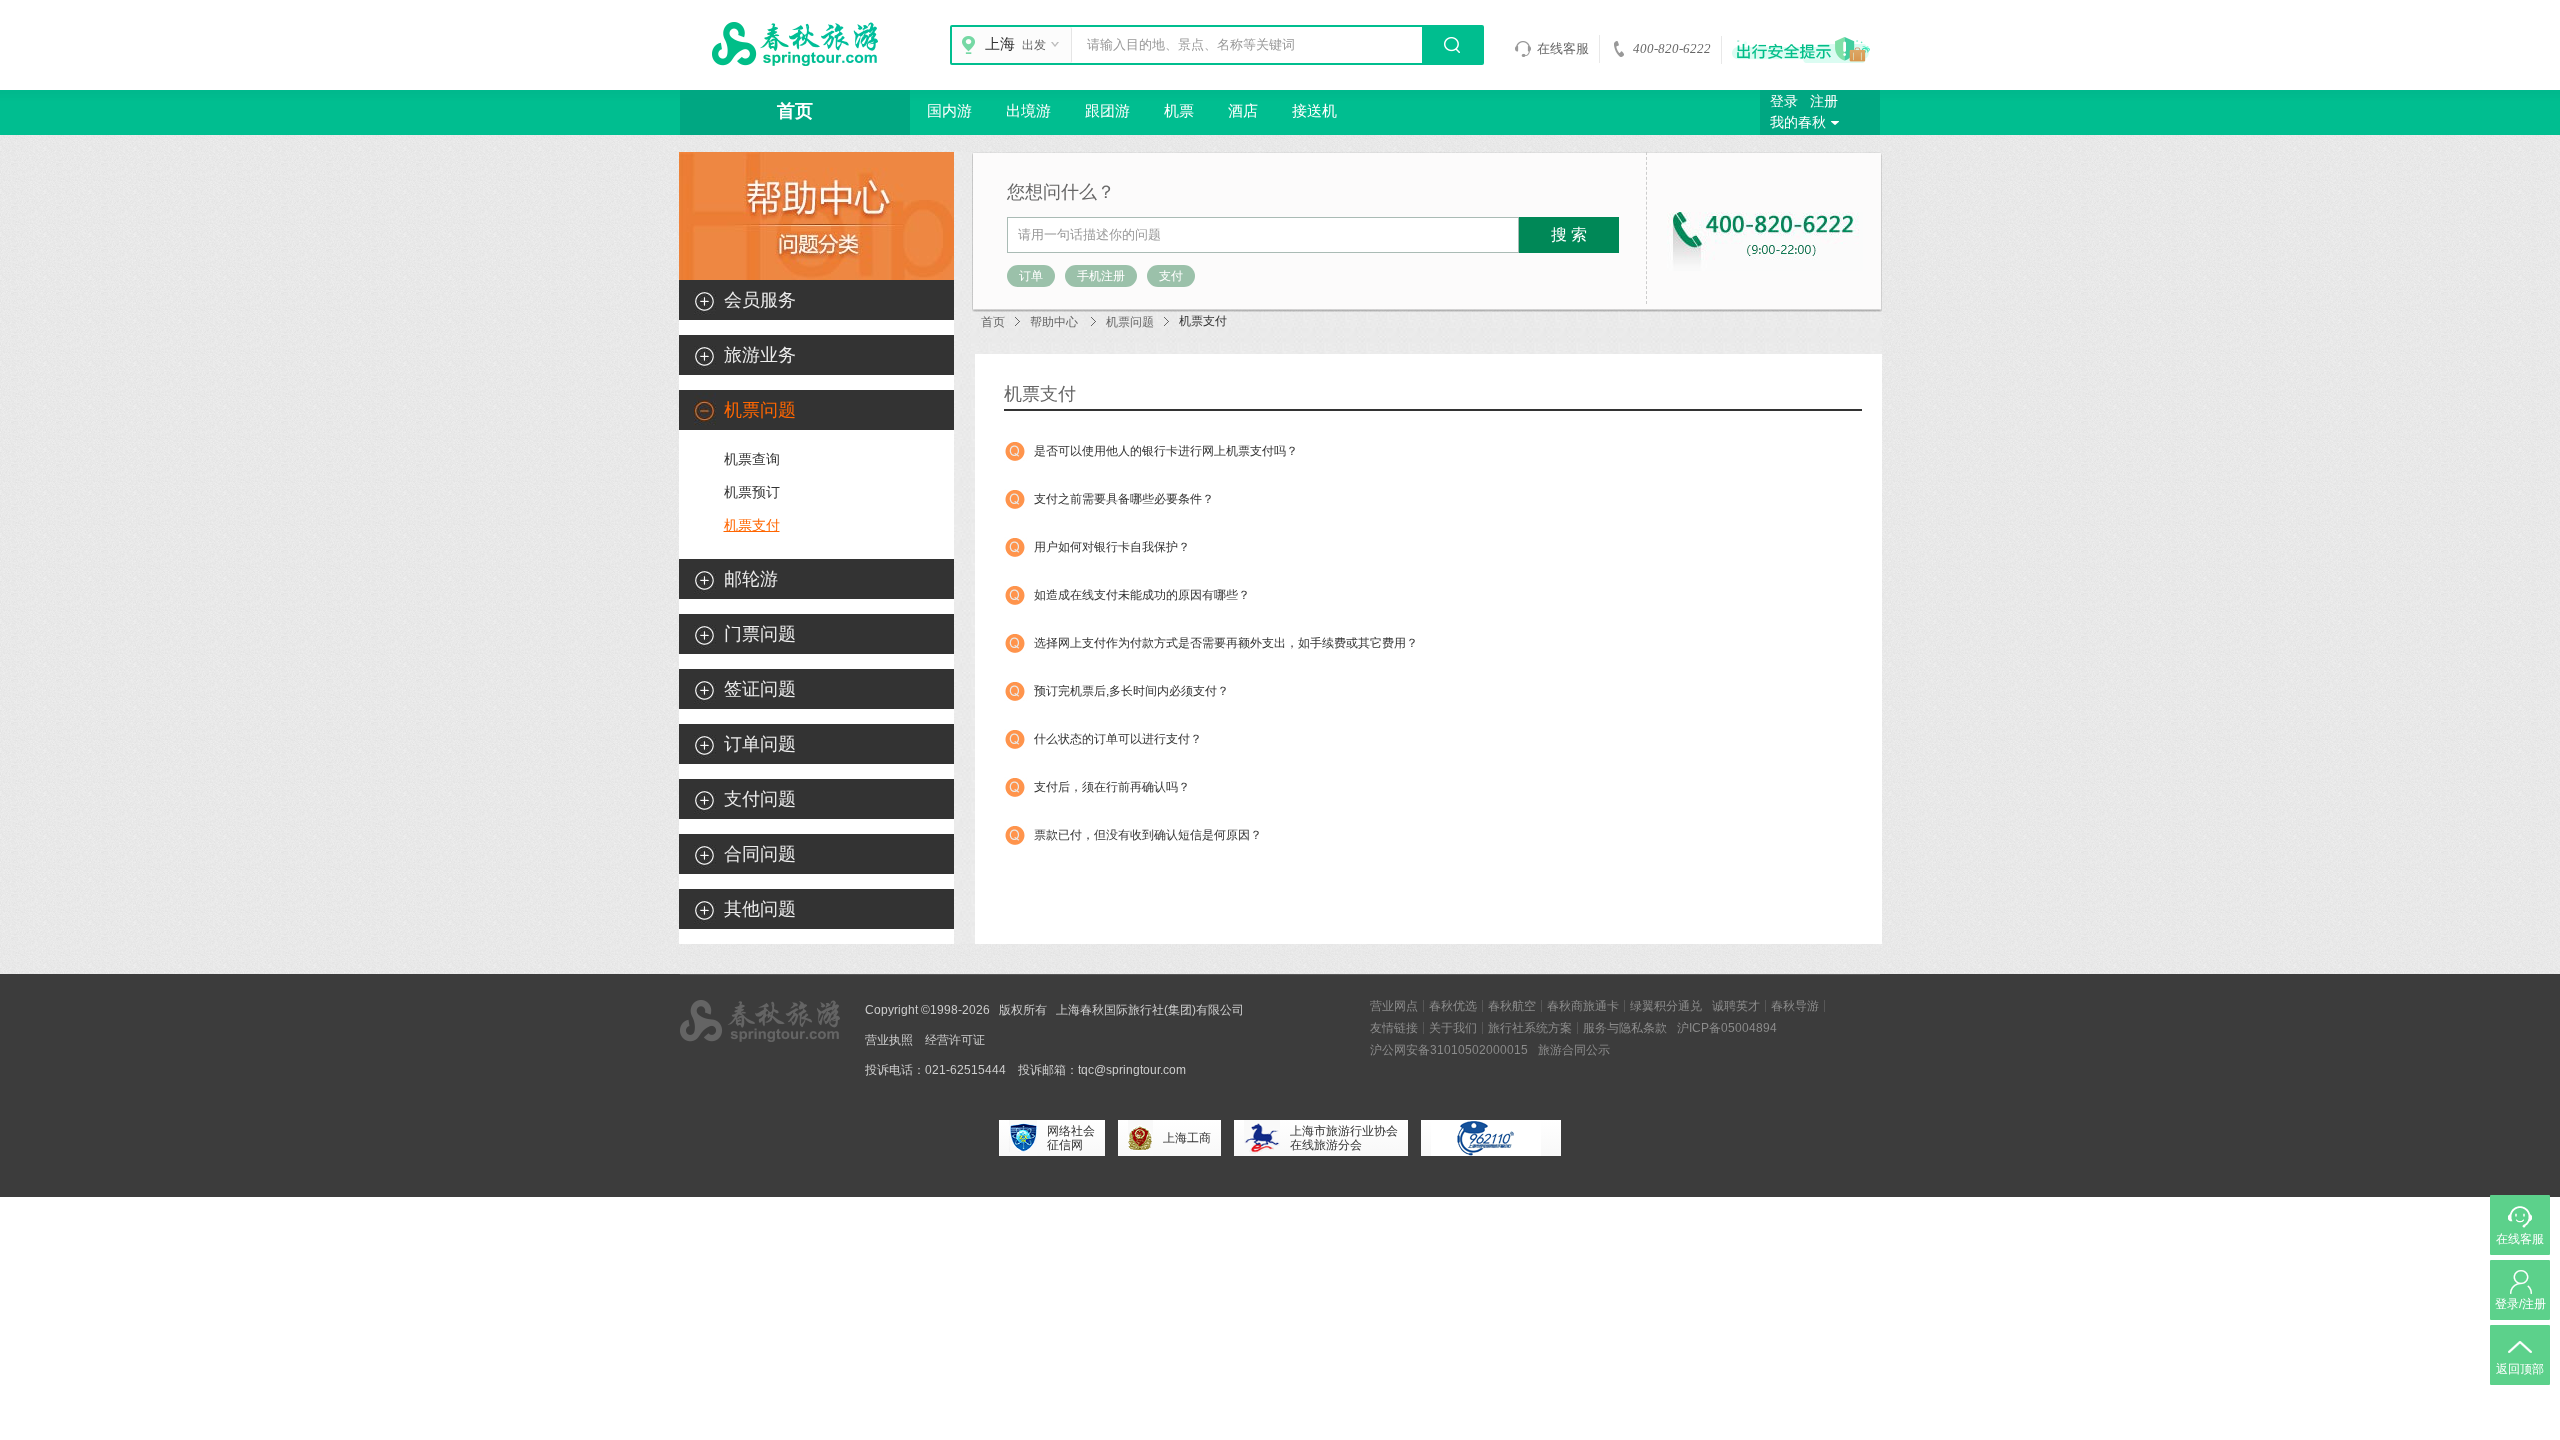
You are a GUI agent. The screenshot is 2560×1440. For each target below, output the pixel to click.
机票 (1179, 111)
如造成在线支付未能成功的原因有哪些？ (1142, 595)
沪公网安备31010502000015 (1449, 1050)
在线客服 (1563, 48)
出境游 (1028, 111)
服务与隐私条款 (1625, 1028)
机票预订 (752, 492)
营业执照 (889, 1040)
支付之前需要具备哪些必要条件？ (1124, 499)
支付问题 (760, 799)
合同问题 (760, 854)
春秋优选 (1453, 1006)
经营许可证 (955, 1040)
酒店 (1243, 111)
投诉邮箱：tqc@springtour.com (1102, 1070)
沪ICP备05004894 (1727, 1028)
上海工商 (1187, 1138)
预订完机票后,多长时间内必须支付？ (1131, 691)
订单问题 (760, 744)
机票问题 (1130, 322)
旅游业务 (760, 355)
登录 (1784, 101)
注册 (1824, 101)
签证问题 (760, 689)
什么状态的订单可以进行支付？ (1118, 739)
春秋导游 (1795, 1006)
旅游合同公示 (1574, 1050)
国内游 (949, 111)
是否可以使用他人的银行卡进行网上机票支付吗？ (1166, 451)
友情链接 (1394, 1028)
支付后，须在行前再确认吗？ (1112, 787)
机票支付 (752, 525)
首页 (795, 111)
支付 (1171, 276)
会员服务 (760, 300)
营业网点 (1394, 1006)
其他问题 (760, 909)
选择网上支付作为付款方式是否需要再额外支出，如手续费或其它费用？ (1226, 643)
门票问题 (760, 634)
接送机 (1314, 111)
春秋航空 (1512, 1006)
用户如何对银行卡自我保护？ (1112, 547)
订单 (1031, 276)
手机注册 (1101, 276)
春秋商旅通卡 (1583, 1006)
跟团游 (1107, 111)
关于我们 (1453, 1028)
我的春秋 (1798, 122)
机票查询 (752, 459)
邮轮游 (751, 579)
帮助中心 (1054, 322)
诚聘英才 (1736, 1006)
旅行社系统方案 (1530, 1028)
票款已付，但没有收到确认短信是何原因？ (1148, 835)
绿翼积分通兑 (1666, 1006)
